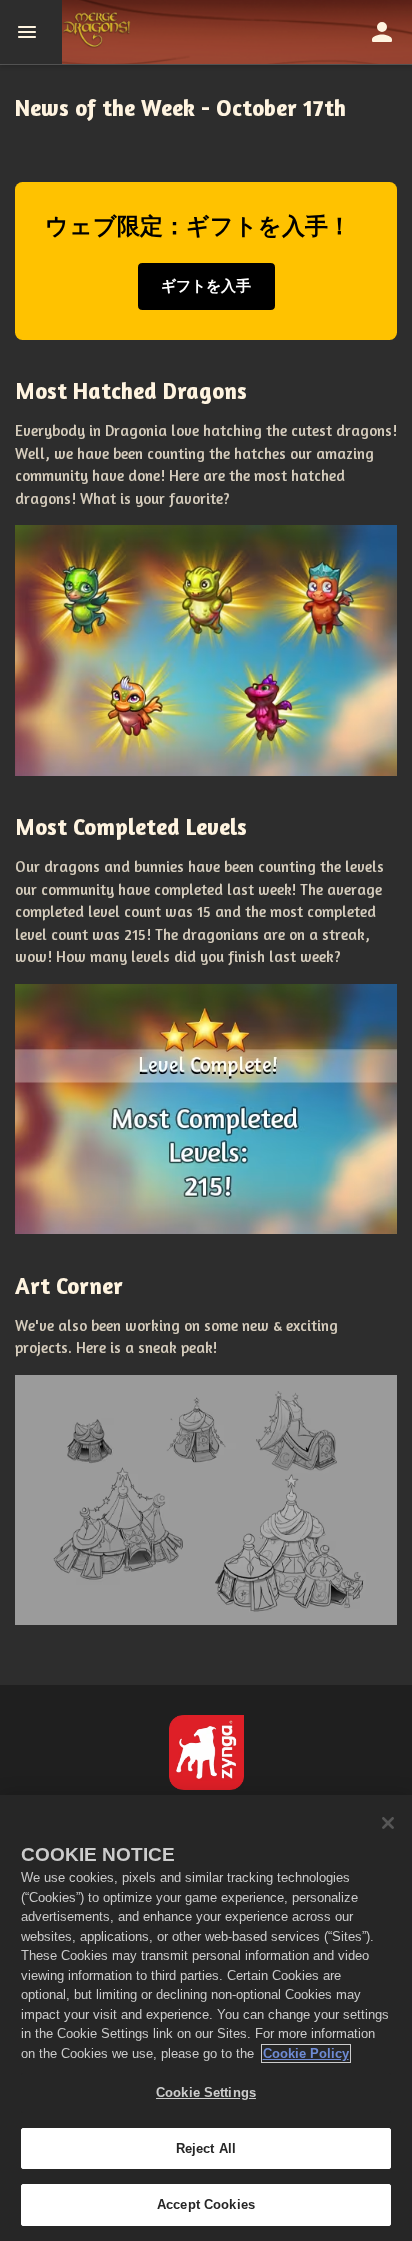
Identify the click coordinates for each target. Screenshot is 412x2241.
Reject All (206, 2148)
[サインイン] (382, 32)
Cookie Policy (306, 2053)
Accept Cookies (206, 2204)
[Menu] (31, 32)
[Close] (388, 1823)
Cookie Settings (206, 2092)
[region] (206, 2018)
